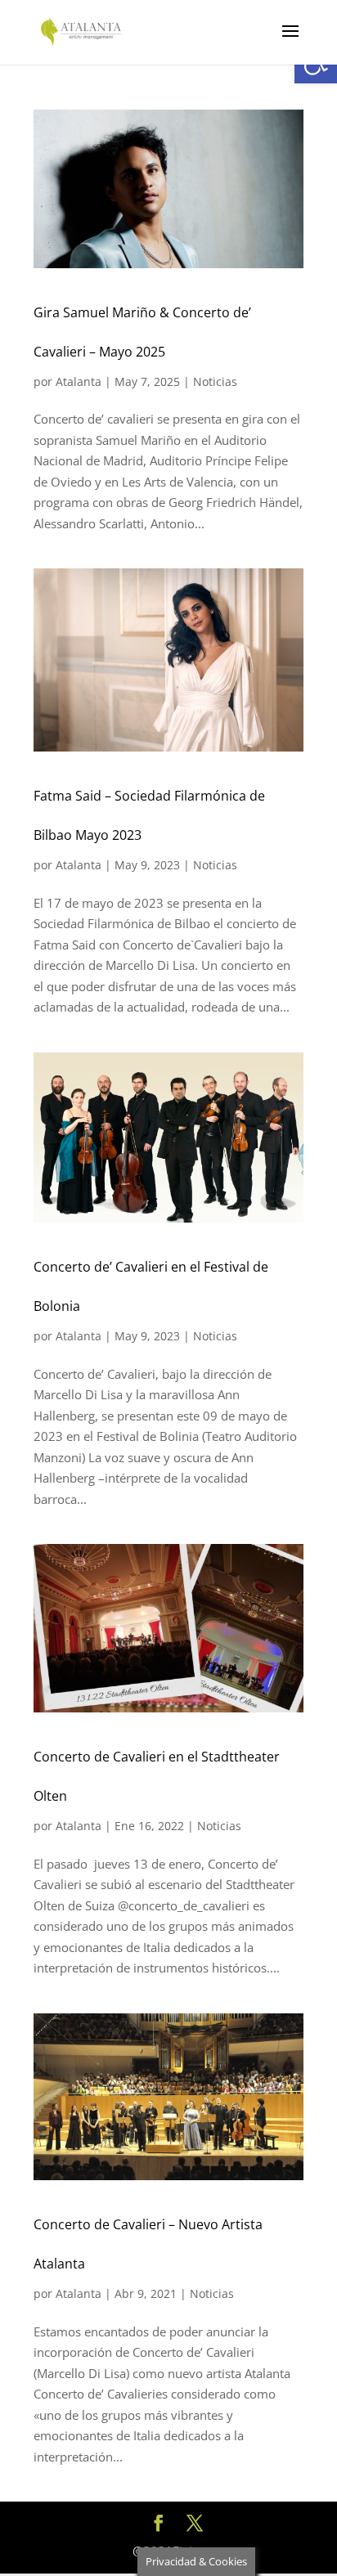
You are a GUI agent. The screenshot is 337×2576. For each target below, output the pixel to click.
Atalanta (79, 381)
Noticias (215, 381)
